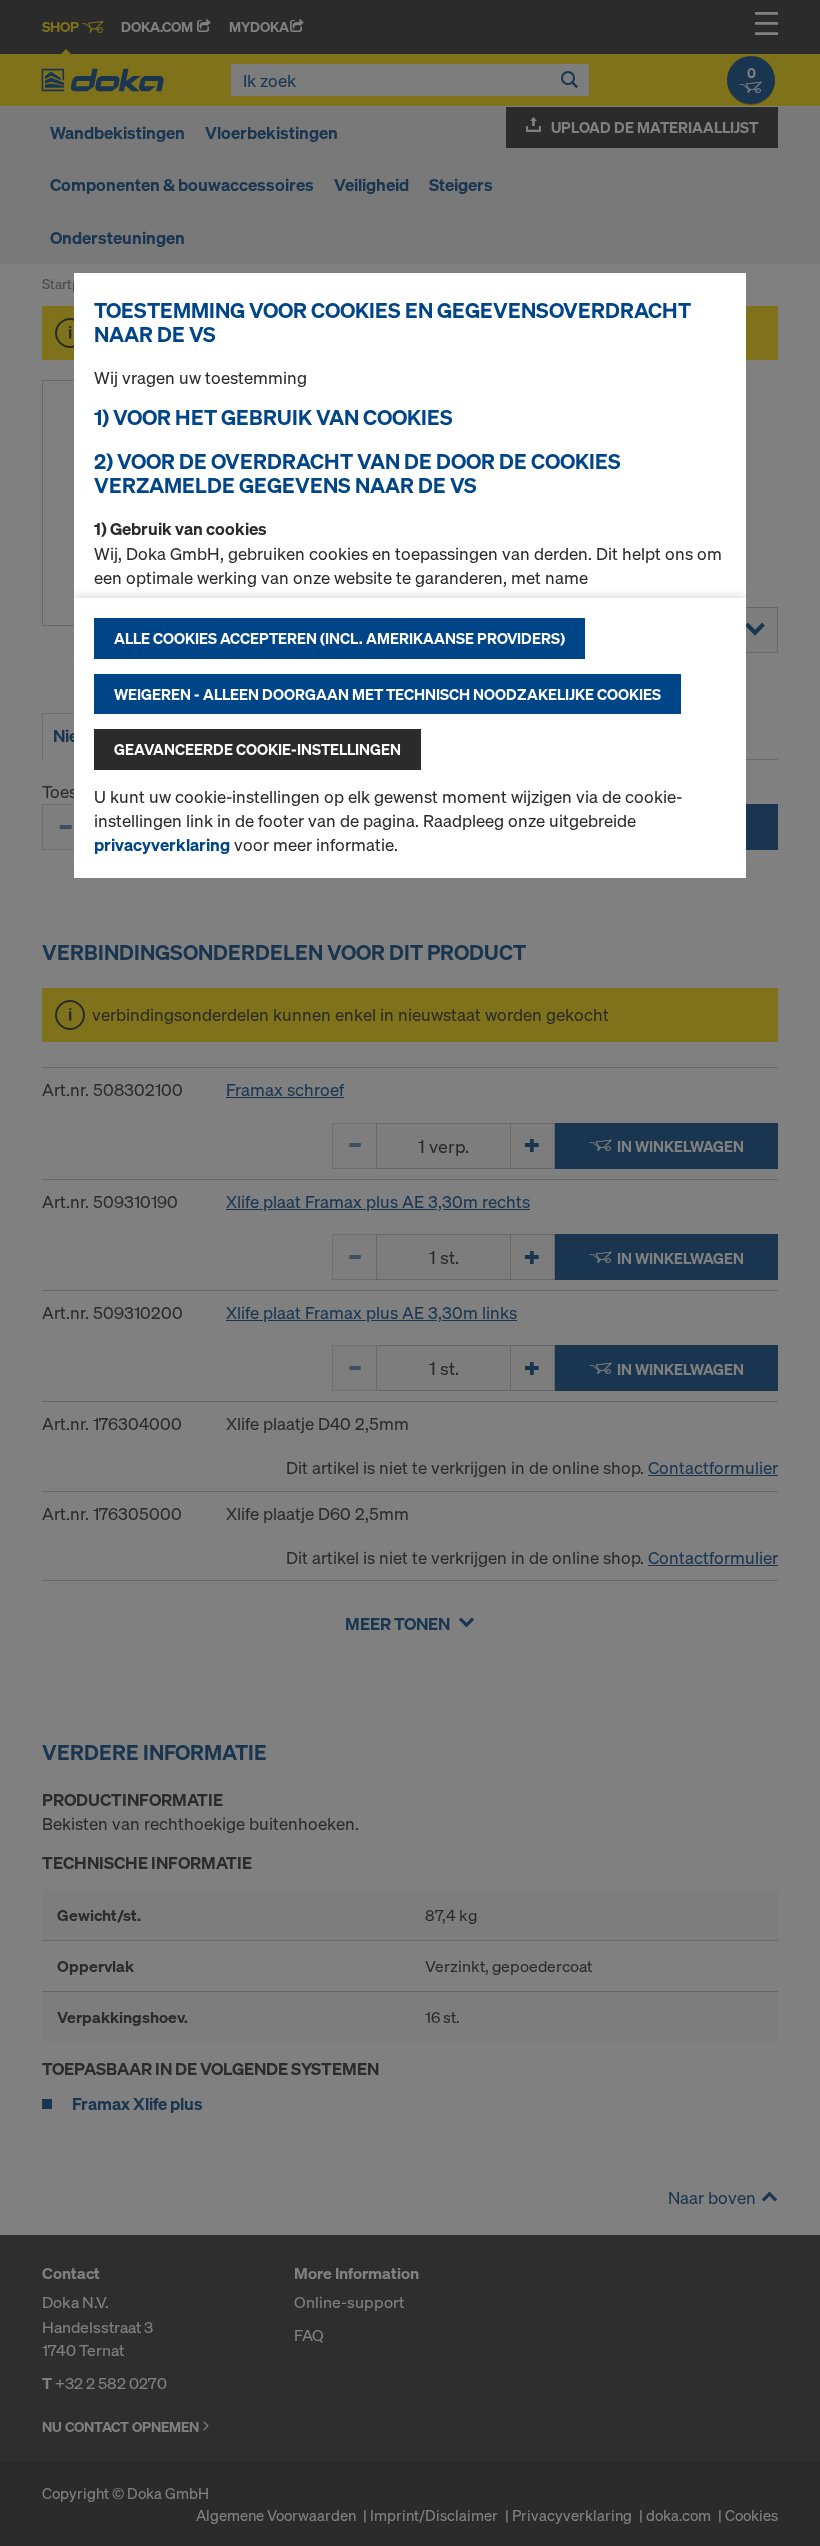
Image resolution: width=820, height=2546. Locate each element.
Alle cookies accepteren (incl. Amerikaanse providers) (339, 638)
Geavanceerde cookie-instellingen (257, 749)
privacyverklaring (162, 844)
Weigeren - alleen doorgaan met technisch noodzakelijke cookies (387, 694)
